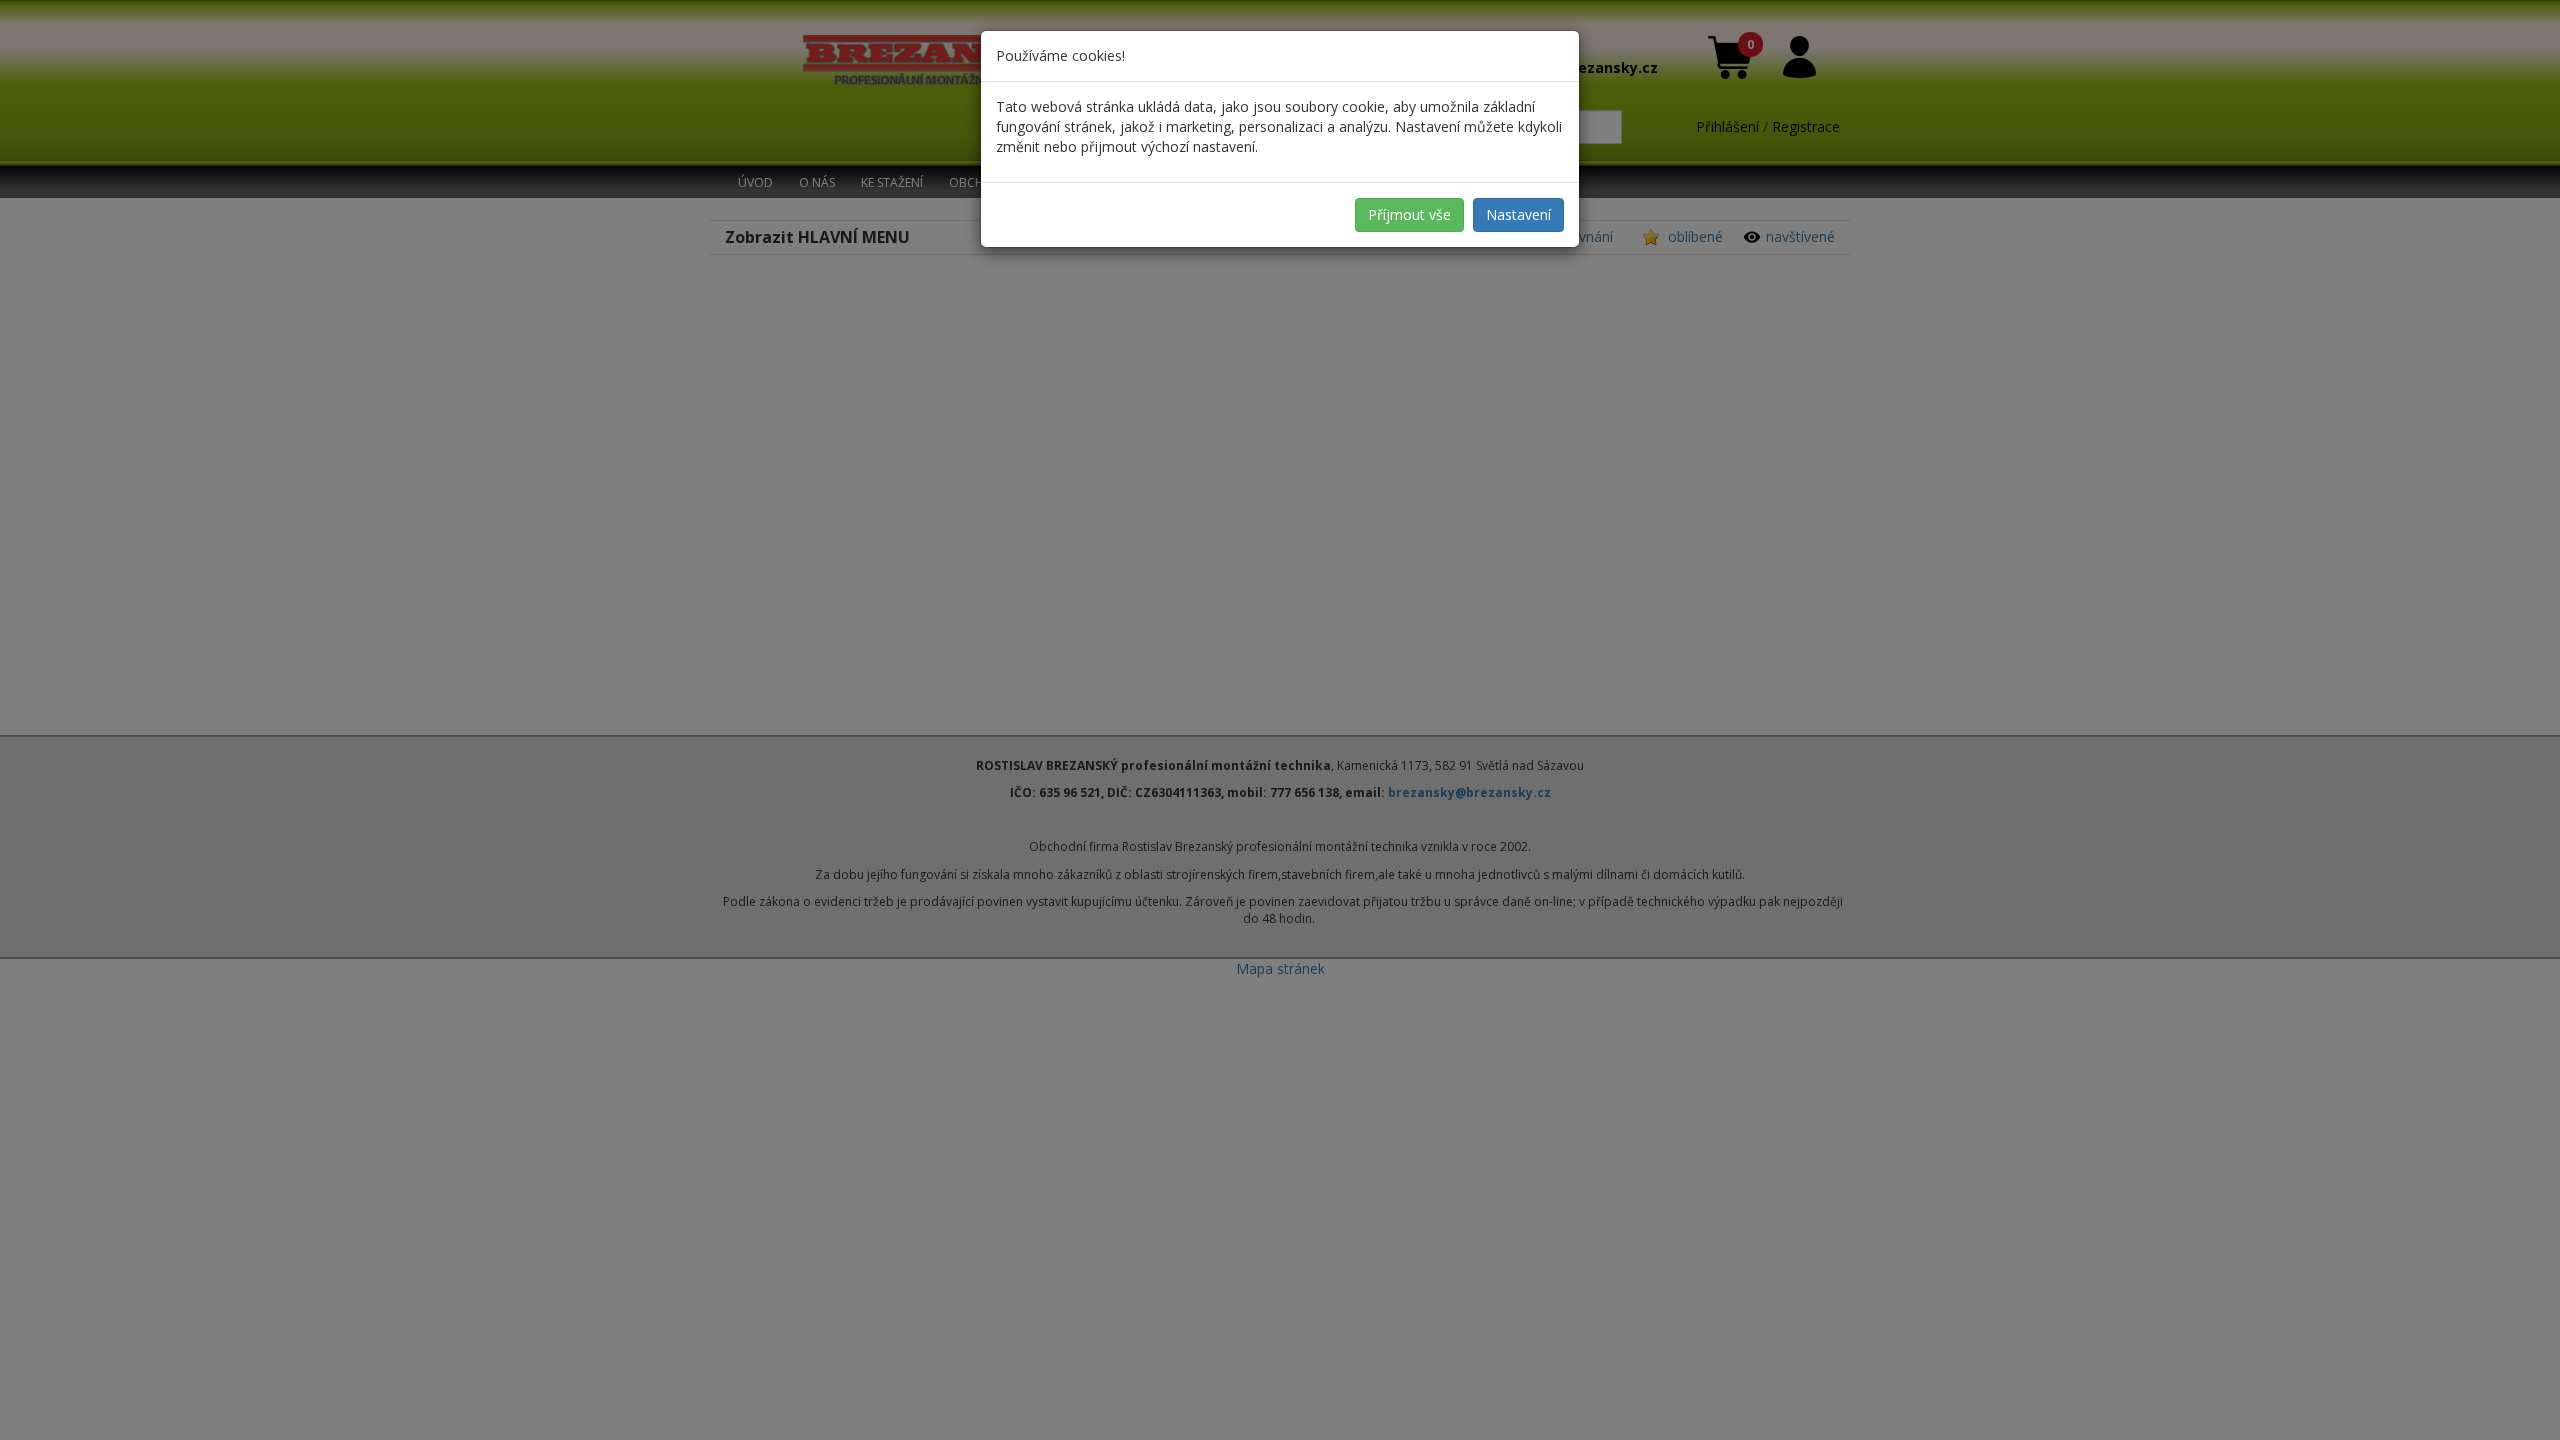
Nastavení (1518, 214)
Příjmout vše (1409, 214)
